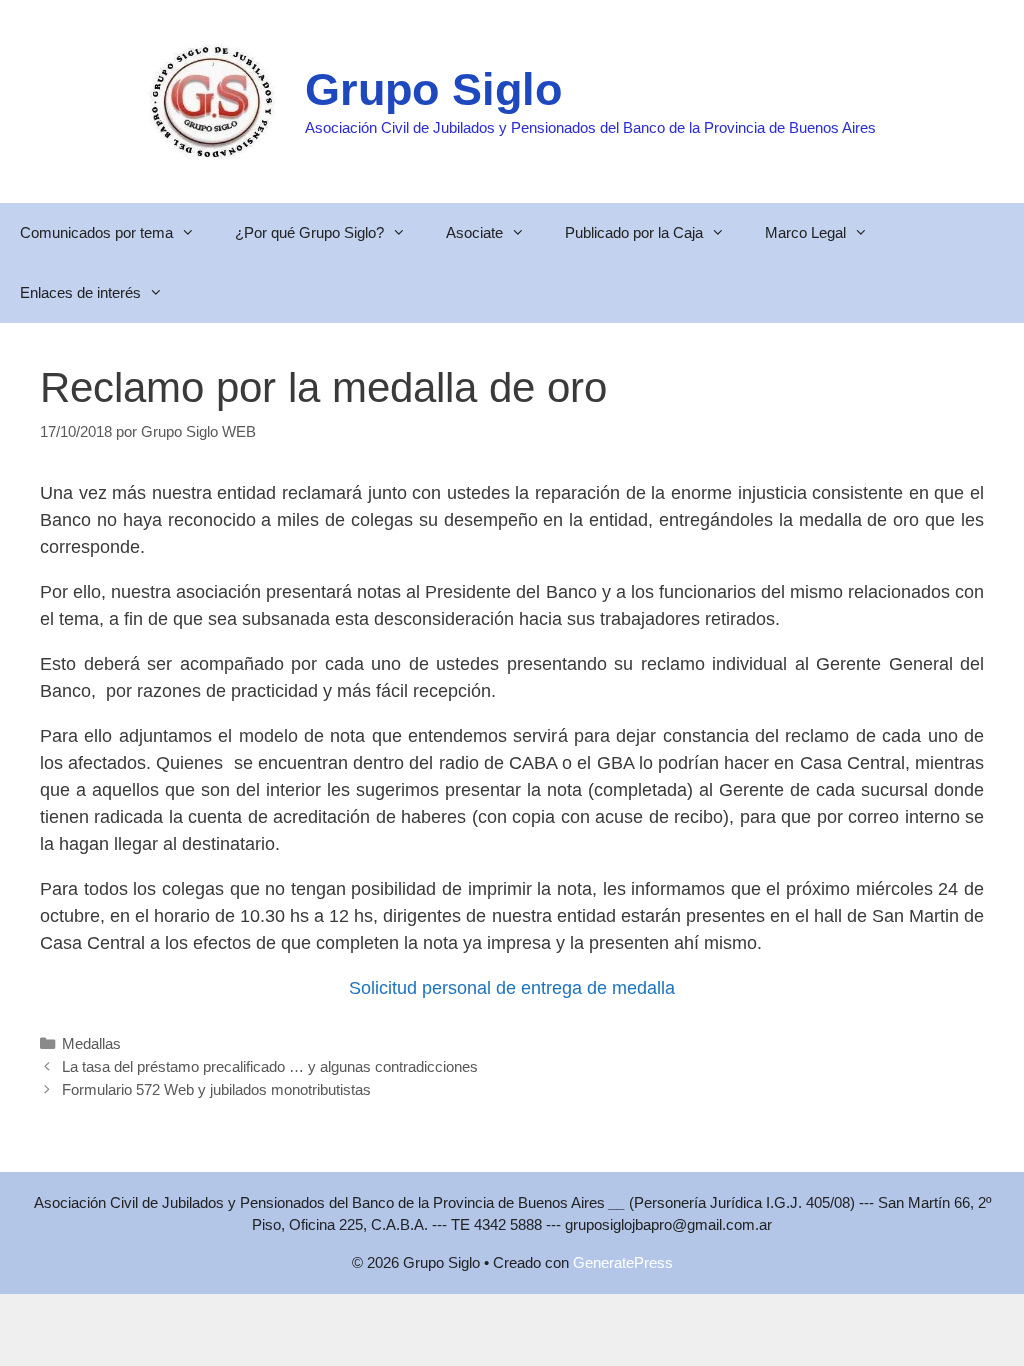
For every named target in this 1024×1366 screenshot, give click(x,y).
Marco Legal (805, 232)
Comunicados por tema (96, 232)
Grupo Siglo (433, 89)
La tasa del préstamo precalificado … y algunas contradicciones (270, 1066)
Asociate (474, 232)
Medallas (91, 1043)
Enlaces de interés (80, 292)
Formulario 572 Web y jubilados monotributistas (216, 1089)
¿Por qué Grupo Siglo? (309, 232)
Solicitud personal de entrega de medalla (512, 988)
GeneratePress (623, 1262)
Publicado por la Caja (634, 232)
